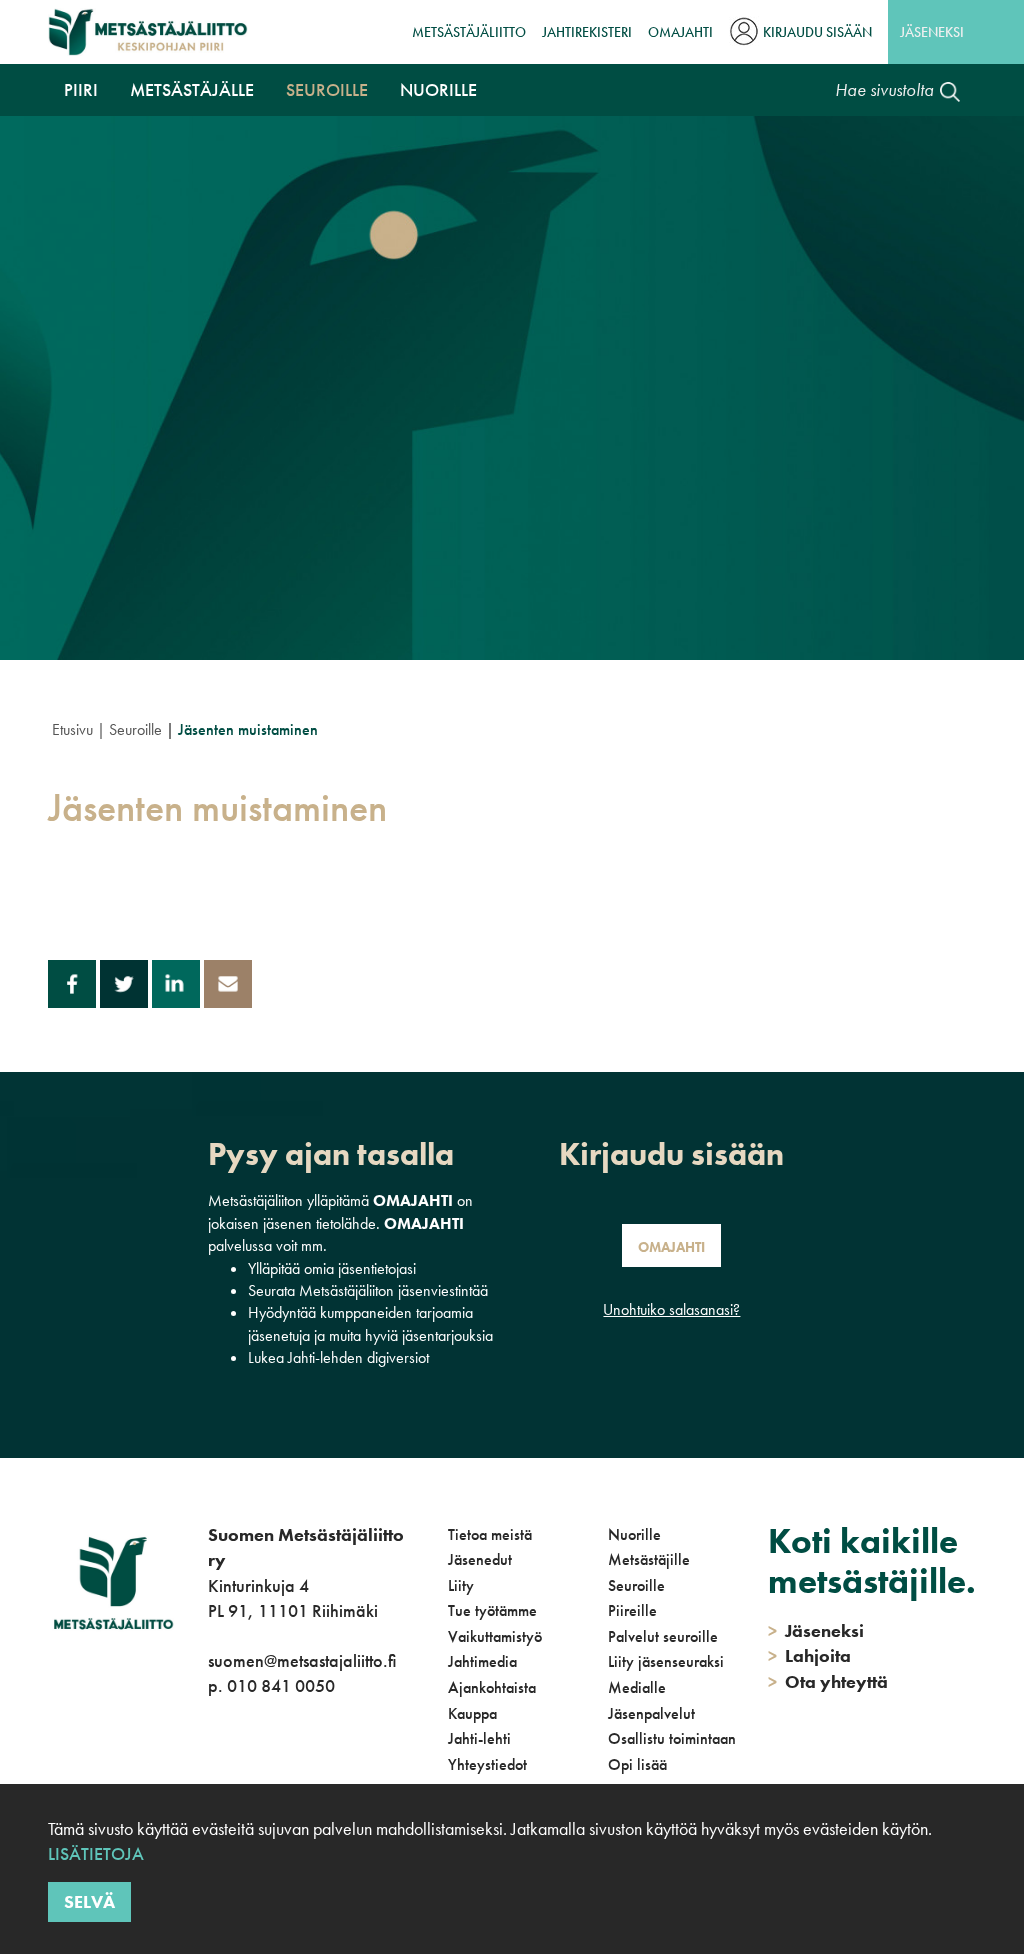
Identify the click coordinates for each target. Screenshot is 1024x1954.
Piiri (81, 89)
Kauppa (472, 1713)
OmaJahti (680, 32)
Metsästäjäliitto (469, 32)
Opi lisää (637, 1764)
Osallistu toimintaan (672, 1738)
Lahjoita (809, 1655)
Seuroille (327, 89)
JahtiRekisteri (587, 32)
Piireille (632, 1610)
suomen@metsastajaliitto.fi (302, 1660)
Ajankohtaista (492, 1687)
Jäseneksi (932, 32)
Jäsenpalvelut (651, 1713)
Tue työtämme (492, 1610)
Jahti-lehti (479, 1738)
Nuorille (438, 89)
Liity (461, 1585)
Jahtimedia (482, 1661)
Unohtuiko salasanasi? (671, 1309)
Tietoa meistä (490, 1534)
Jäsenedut (480, 1559)
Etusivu (72, 729)
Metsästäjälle (192, 89)
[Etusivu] (148, 32)
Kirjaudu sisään (817, 32)
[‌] (211, 1767)
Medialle (637, 1687)
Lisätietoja (96, 1853)
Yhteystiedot (487, 1764)
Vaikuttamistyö (495, 1636)
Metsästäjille (649, 1559)
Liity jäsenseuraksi (666, 1661)
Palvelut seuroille (663, 1636)
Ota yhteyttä (828, 1681)
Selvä (89, 1901)
